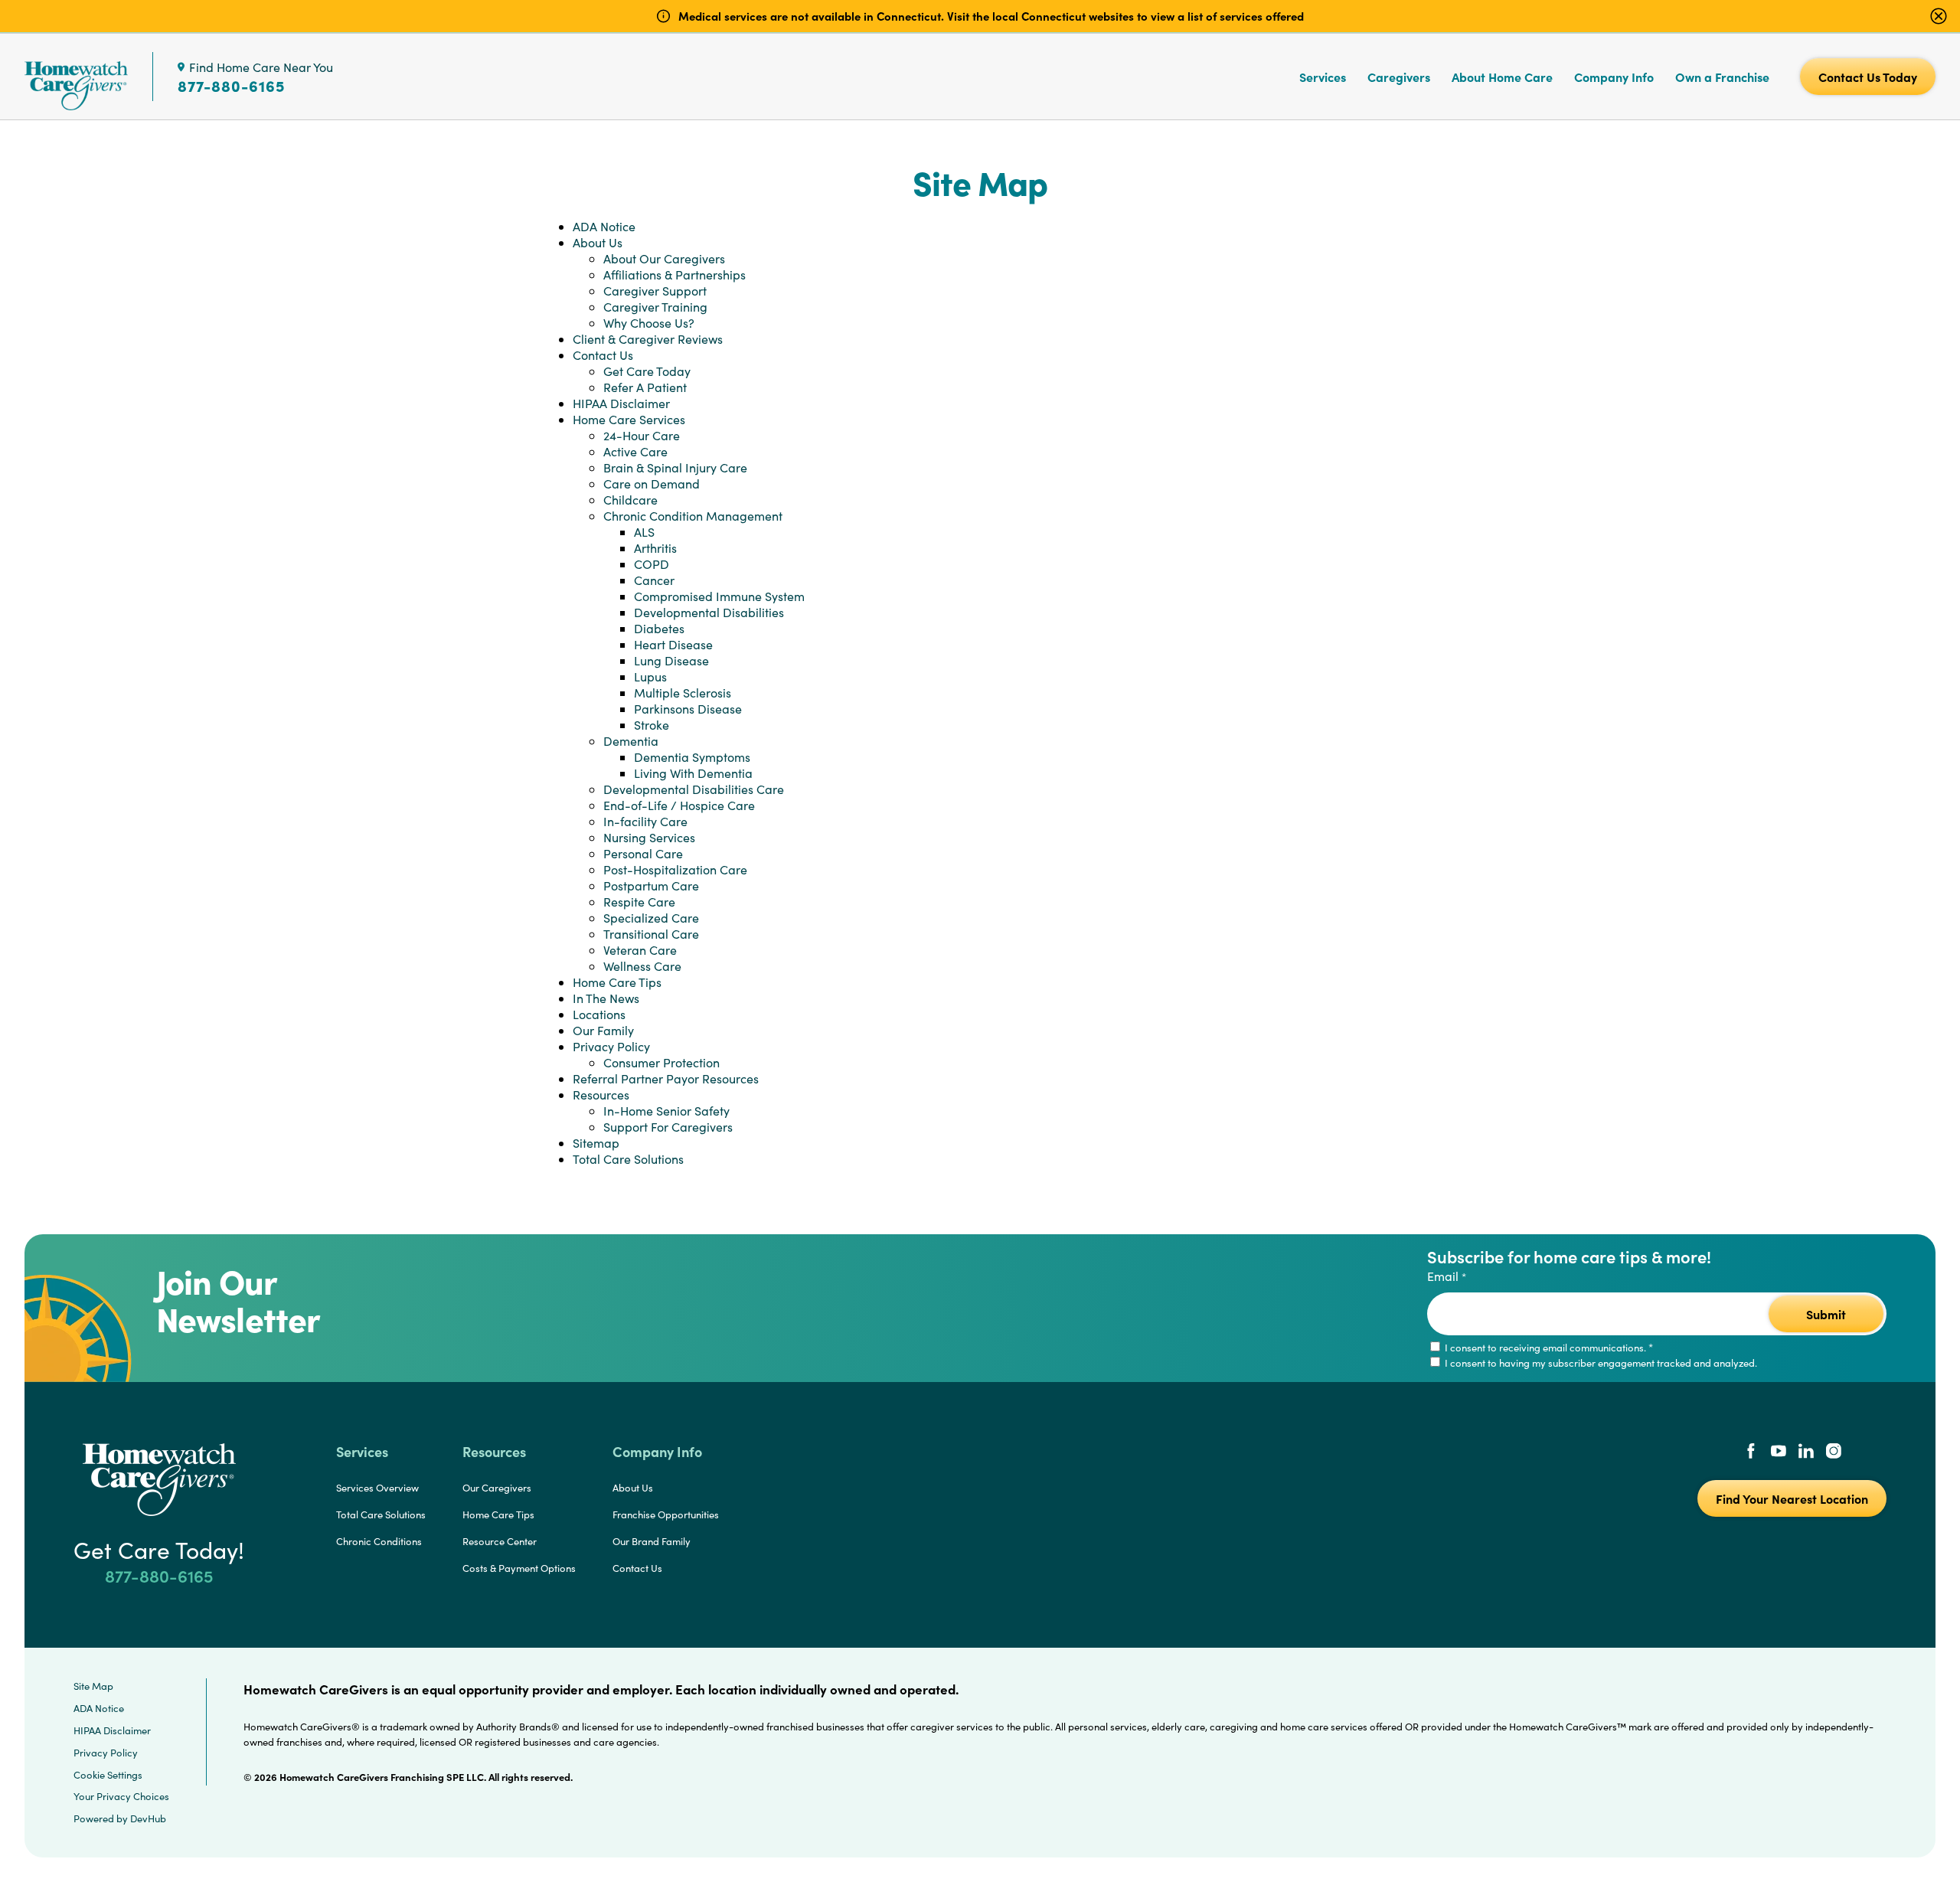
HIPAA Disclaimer (621, 403)
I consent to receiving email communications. (1548, 1348)
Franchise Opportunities (666, 1514)
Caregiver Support (655, 291)
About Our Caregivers (664, 258)
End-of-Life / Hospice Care (679, 805)
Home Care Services (629, 419)
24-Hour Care (642, 435)
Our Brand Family (652, 1541)
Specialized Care (651, 918)
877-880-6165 (231, 86)
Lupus (650, 676)
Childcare (630, 500)
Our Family (603, 1030)
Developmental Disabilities (709, 612)
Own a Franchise (1722, 77)
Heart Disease (673, 644)
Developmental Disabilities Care (694, 789)
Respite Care (639, 902)
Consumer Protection (661, 1062)
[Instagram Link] (1834, 1452)
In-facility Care (645, 821)
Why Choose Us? (649, 323)
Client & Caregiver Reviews (648, 339)
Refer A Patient (645, 387)
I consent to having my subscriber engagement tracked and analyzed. (1600, 1363)
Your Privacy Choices (121, 1796)
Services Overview (377, 1488)
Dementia (631, 741)
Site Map (93, 1686)
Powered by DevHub (120, 1818)
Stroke (652, 725)
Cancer (654, 580)
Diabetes (659, 628)
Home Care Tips (617, 982)
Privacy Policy (611, 1046)
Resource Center (500, 1541)
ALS (644, 532)
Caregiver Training (655, 307)
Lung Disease (671, 660)
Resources (601, 1095)
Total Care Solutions (628, 1159)
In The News (606, 998)
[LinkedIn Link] (1806, 1452)
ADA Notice (604, 226)
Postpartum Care (651, 885)
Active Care (635, 451)
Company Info (1614, 77)
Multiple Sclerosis (683, 693)
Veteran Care (640, 950)
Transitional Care (651, 934)
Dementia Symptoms (692, 757)
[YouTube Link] (1779, 1452)
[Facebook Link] (1751, 1452)
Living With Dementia (693, 773)
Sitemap (596, 1143)
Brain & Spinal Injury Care (675, 467)
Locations (599, 1014)
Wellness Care (642, 966)
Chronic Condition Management (693, 516)
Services (1323, 77)
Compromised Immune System (719, 596)
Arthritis (655, 548)
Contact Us (603, 355)
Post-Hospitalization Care (675, 869)
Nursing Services (649, 837)
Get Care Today (647, 371)
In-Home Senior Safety (666, 1111)
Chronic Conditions (379, 1541)
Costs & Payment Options (519, 1568)
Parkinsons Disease (688, 709)
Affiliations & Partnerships (675, 274)
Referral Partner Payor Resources (666, 1078)
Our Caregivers (497, 1488)
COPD (652, 564)
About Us (598, 242)
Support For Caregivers (668, 1127)
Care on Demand (652, 484)
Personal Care (643, 853)
